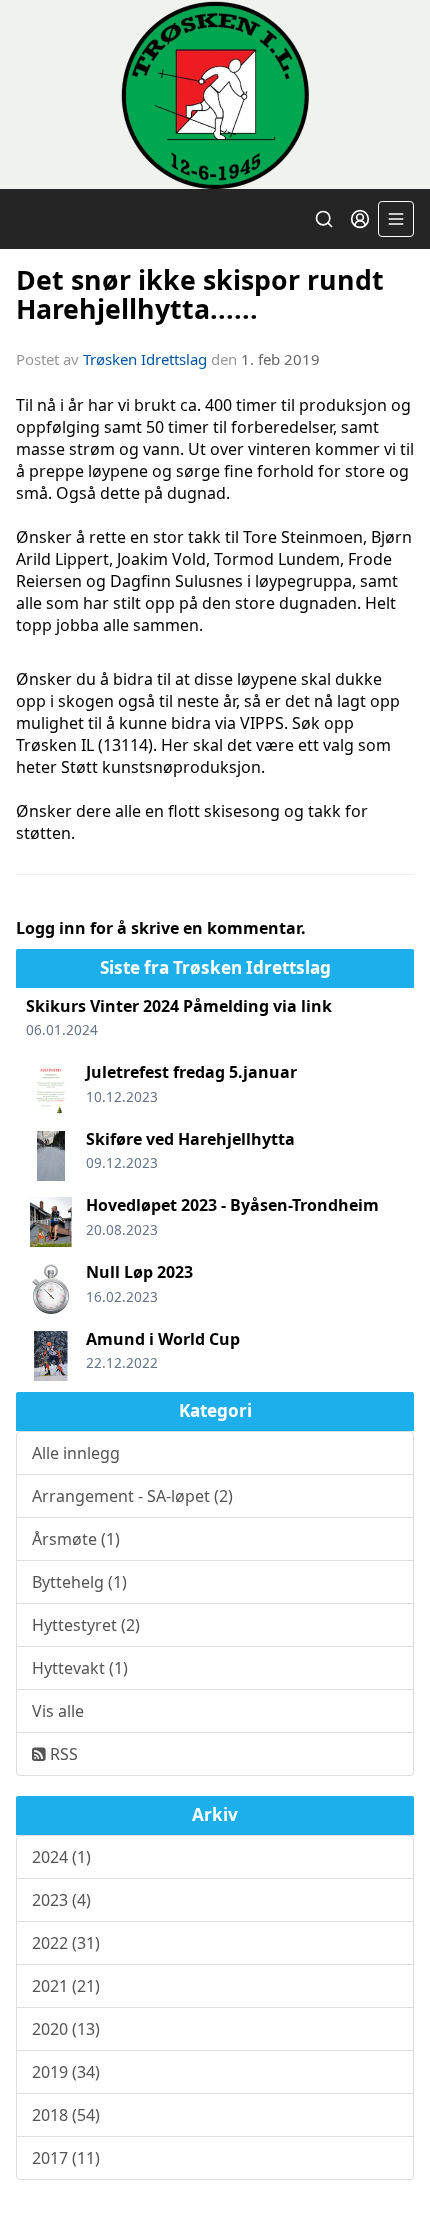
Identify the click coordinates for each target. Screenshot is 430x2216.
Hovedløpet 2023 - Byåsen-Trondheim (232, 1205)
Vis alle (58, 1711)
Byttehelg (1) (79, 1582)
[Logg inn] (360, 219)
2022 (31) (66, 1943)
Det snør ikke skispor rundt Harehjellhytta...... (200, 294)
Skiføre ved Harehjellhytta (190, 1139)
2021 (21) (66, 1986)
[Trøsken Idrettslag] (215, 94)
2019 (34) (66, 2072)
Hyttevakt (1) (80, 1668)
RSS (62, 1754)
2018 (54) (66, 2115)
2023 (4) (61, 1900)
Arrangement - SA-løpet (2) (132, 1496)
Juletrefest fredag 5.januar (191, 1072)
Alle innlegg (76, 1453)
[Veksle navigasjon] (396, 219)
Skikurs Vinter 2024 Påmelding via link (179, 1006)
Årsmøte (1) (76, 1539)
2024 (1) (61, 1857)
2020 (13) (66, 2029)
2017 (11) (66, 2158)
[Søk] (324, 219)
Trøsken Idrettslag (145, 359)
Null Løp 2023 (139, 1272)
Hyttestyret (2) (86, 1625)
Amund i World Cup (163, 1339)
